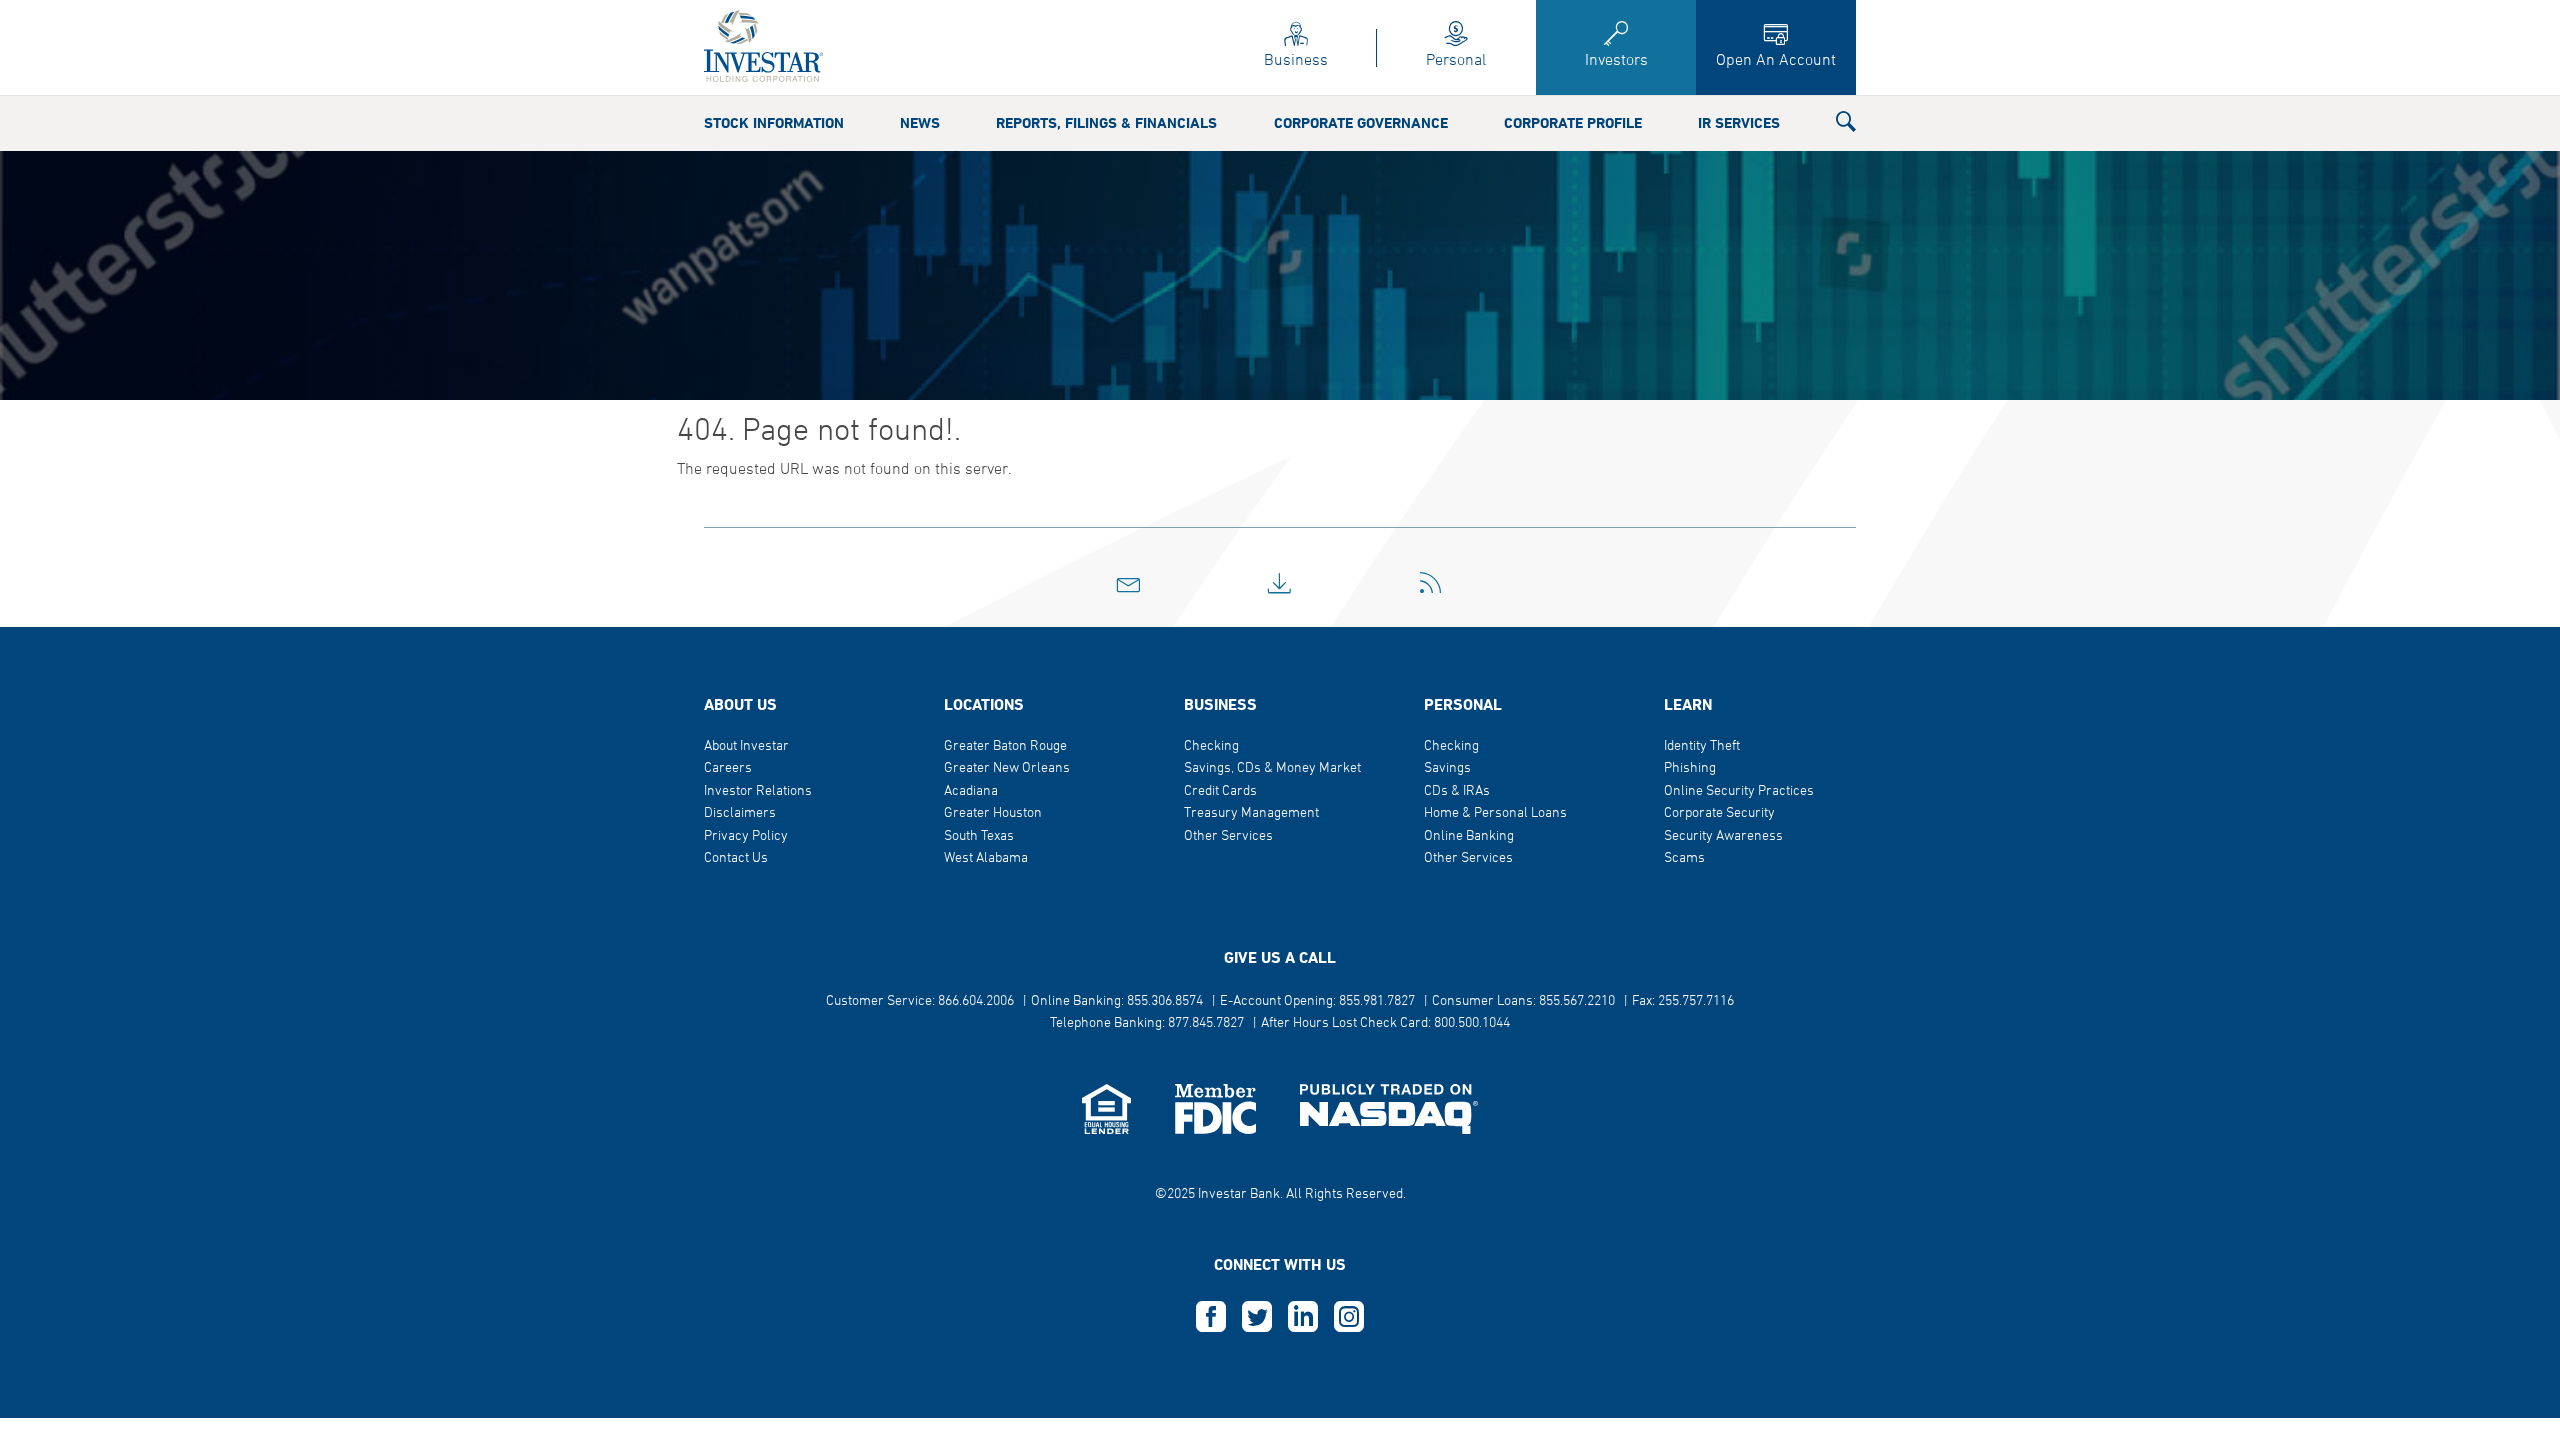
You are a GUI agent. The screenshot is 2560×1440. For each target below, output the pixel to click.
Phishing (1690, 768)
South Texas (979, 836)
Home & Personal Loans (1495, 813)
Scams (1684, 858)
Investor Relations (758, 791)
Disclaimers (740, 813)
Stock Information (774, 124)
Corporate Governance (1361, 124)
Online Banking (1469, 836)
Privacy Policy (746, 836)
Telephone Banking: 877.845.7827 (1147, 1023)
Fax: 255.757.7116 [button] (1683, 1001)
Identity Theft (1702, 746)
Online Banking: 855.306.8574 (1117, 1001)
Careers (728, 768)
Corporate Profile (1573, 124)
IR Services (1739, 124)
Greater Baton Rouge (1005, 746)
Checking (1211, 746)
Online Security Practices (1739, 791)
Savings (1447, 768)
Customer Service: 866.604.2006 (920, 1001)
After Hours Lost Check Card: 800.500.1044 (1385, 1023)
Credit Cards (1220, 791)
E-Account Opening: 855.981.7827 (1317, 1001)
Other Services (1228, 836)
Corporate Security (1719, 813)
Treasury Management (1251, 813)
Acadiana (971, 791)
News (920, 124)
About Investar (746, 746)
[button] (1846, 126)
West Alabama (986, 858)
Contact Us (736, 858)
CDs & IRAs (1457, 791)
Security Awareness (1723, 836)
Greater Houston (993, 813)
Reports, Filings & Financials (1106, 124)
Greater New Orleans (1007, 768)
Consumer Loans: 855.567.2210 (1523, 1001)
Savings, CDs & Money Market (1272, 768)
